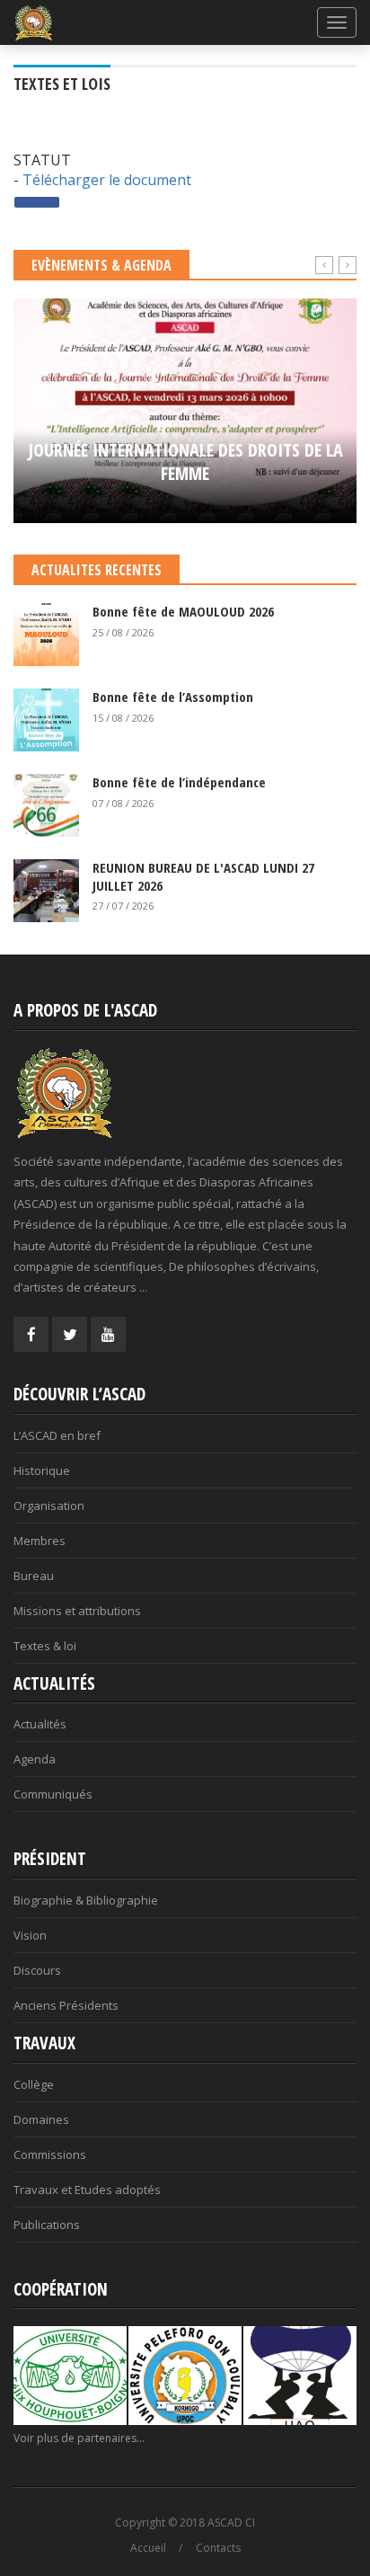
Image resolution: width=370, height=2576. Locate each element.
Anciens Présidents (66, 2005)
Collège (34, 2084)
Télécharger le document (107, 180)
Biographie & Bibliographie (86, 1900)
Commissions (50, 2154)
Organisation (49, 1506)
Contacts (218, 2548)
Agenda (35, 1759)
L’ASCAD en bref (57, 1435)
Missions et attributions (77, 1611)
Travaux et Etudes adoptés (87, 2190)
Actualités (40, 1724)
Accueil (148, 2548)
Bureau (34, 1576)
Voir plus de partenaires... (79, 2438)
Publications (47, 2225)
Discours (37, 1970)
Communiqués (53, 1794)
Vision (30, 1935)
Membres (40, 1541)
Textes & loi (45, 1646)
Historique (42, 1470)
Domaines (41, 2119)
